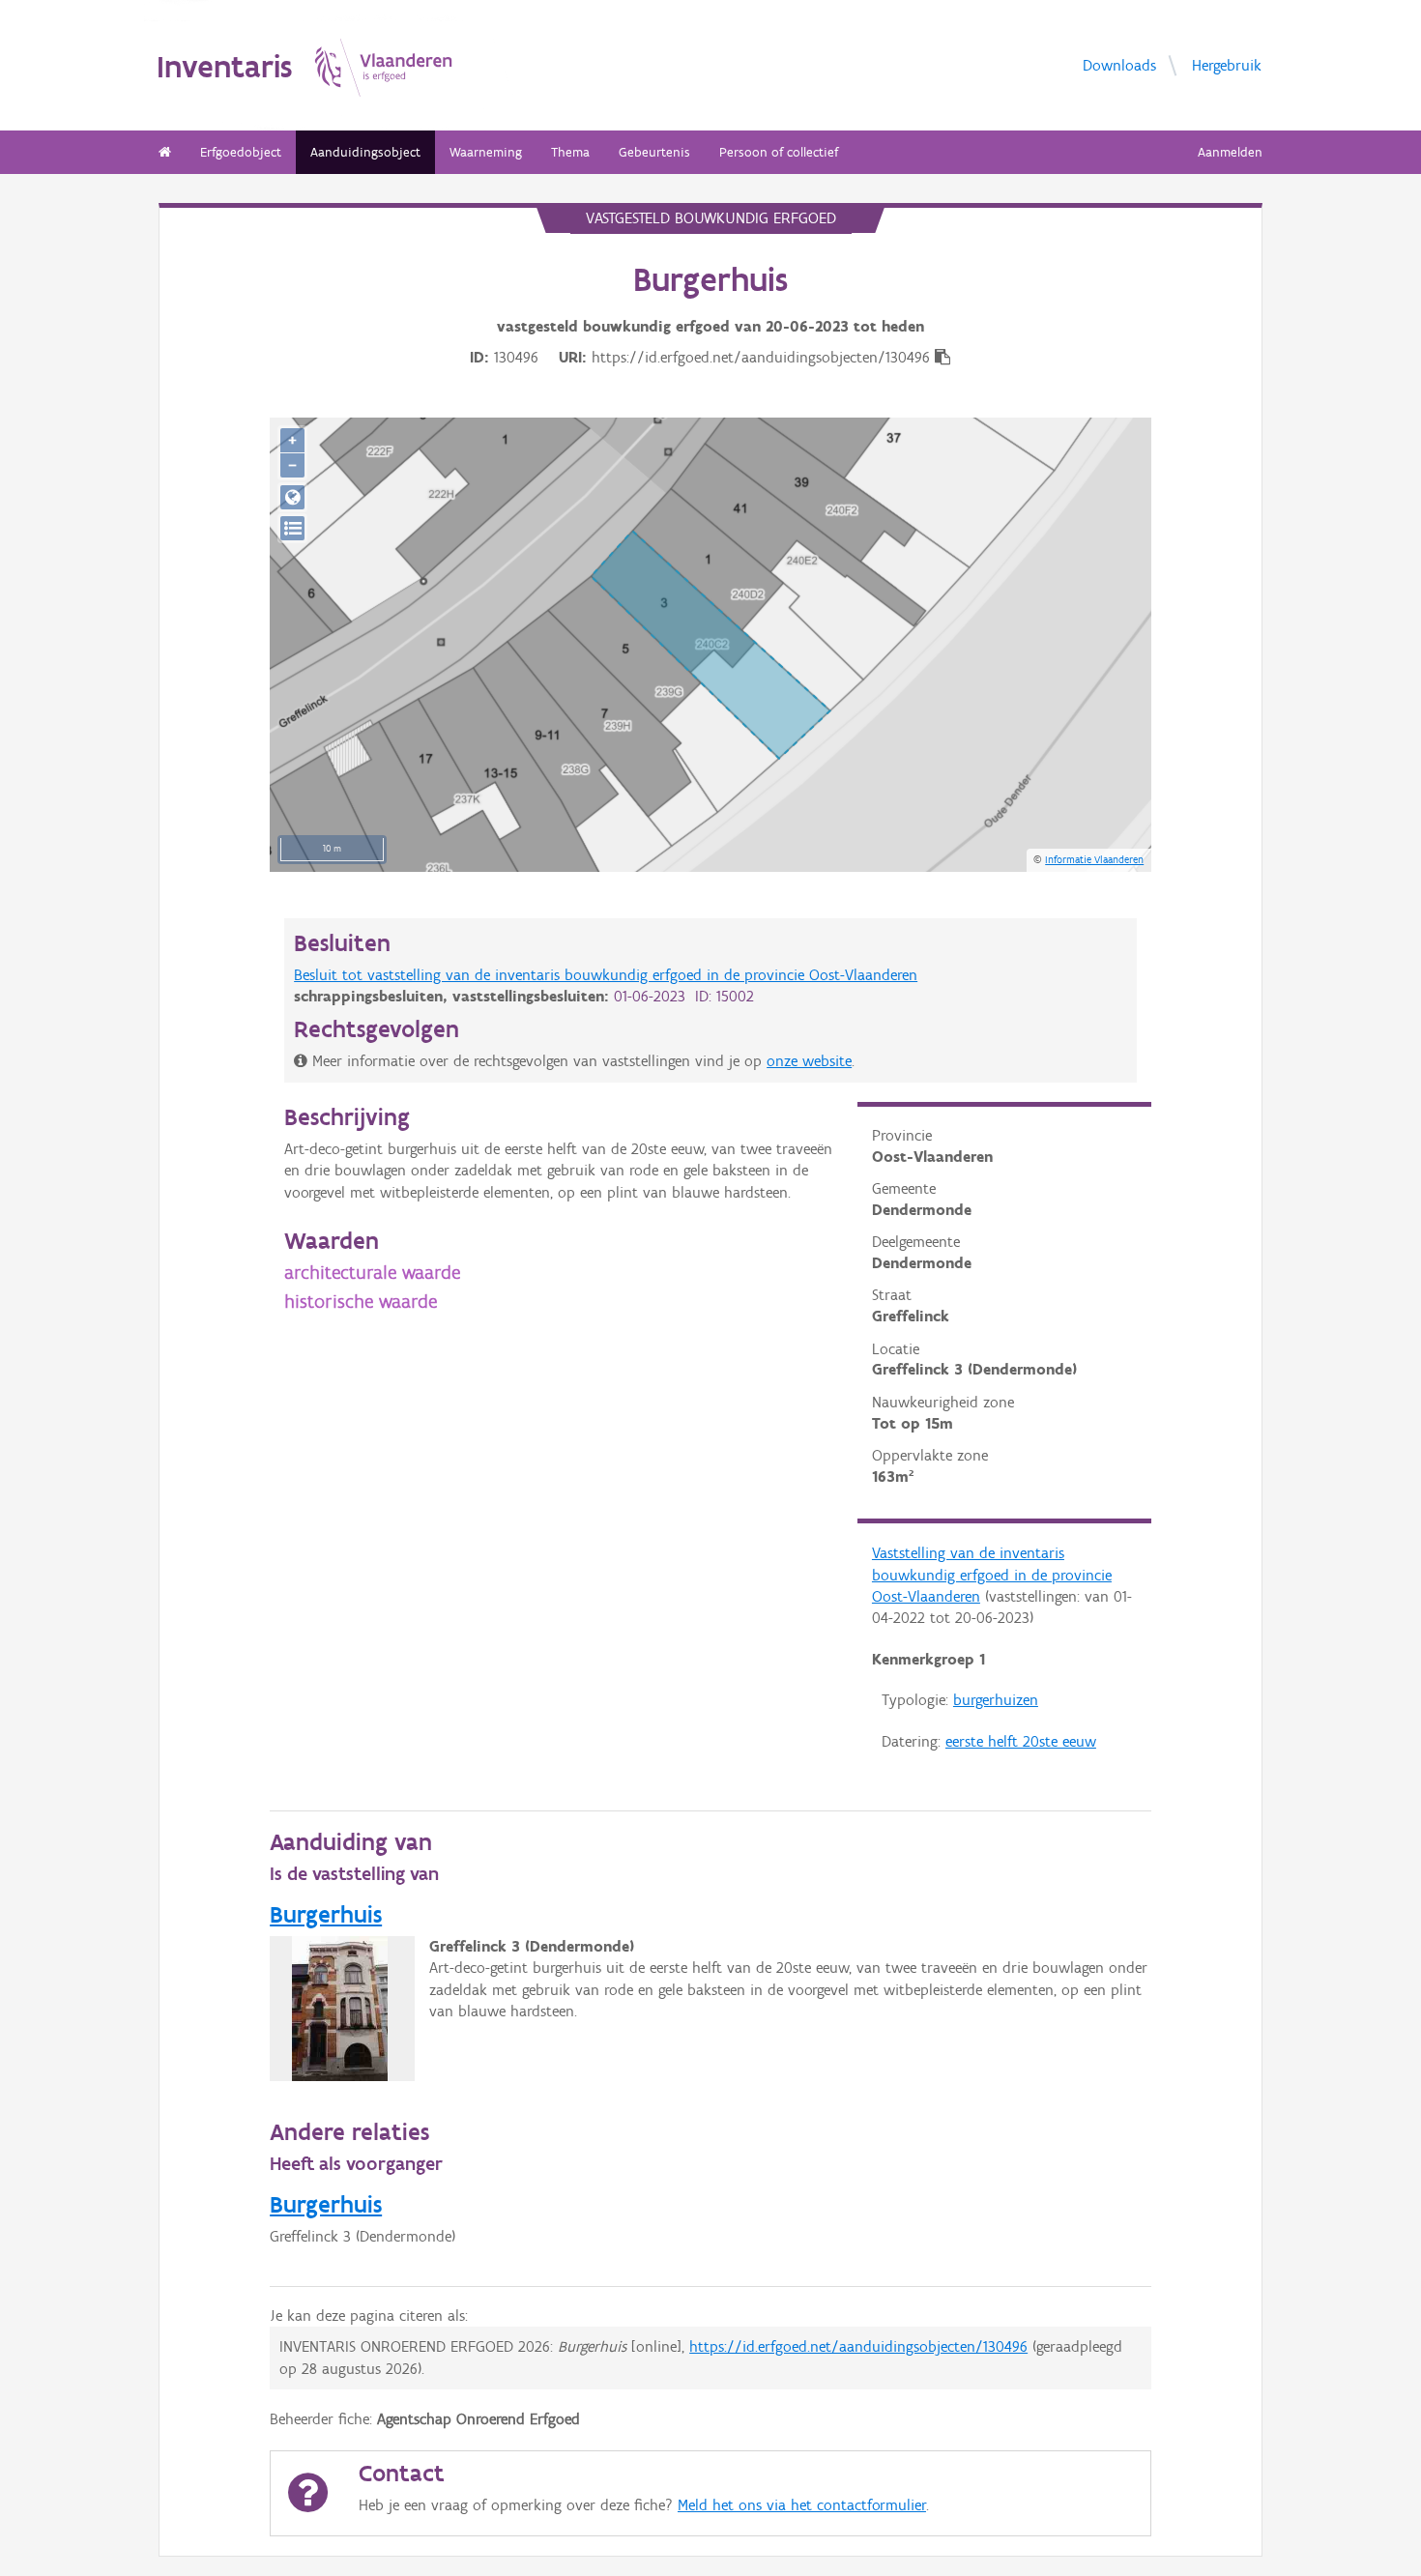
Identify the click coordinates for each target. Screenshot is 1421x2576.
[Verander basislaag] (292, 528)
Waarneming (486, 152)
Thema (570, 152)
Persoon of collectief (779, 152)
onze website (809, 1061)
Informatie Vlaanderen (1094, 859)
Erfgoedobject (241, 152)
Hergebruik (1227, 65)
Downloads (1119, 65)
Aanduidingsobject (365, 152)
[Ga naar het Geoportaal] (292, 497)
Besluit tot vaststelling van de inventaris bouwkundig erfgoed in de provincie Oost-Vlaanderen (606, 975)
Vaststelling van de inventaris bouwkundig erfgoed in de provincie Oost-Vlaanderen (992, 1575)
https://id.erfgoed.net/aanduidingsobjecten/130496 (858, 2346)
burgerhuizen (996, 1700)
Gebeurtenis (654, 152)
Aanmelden (1230, 152)
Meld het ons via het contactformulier (802, 2505)
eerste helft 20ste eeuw (1021, 1741)
